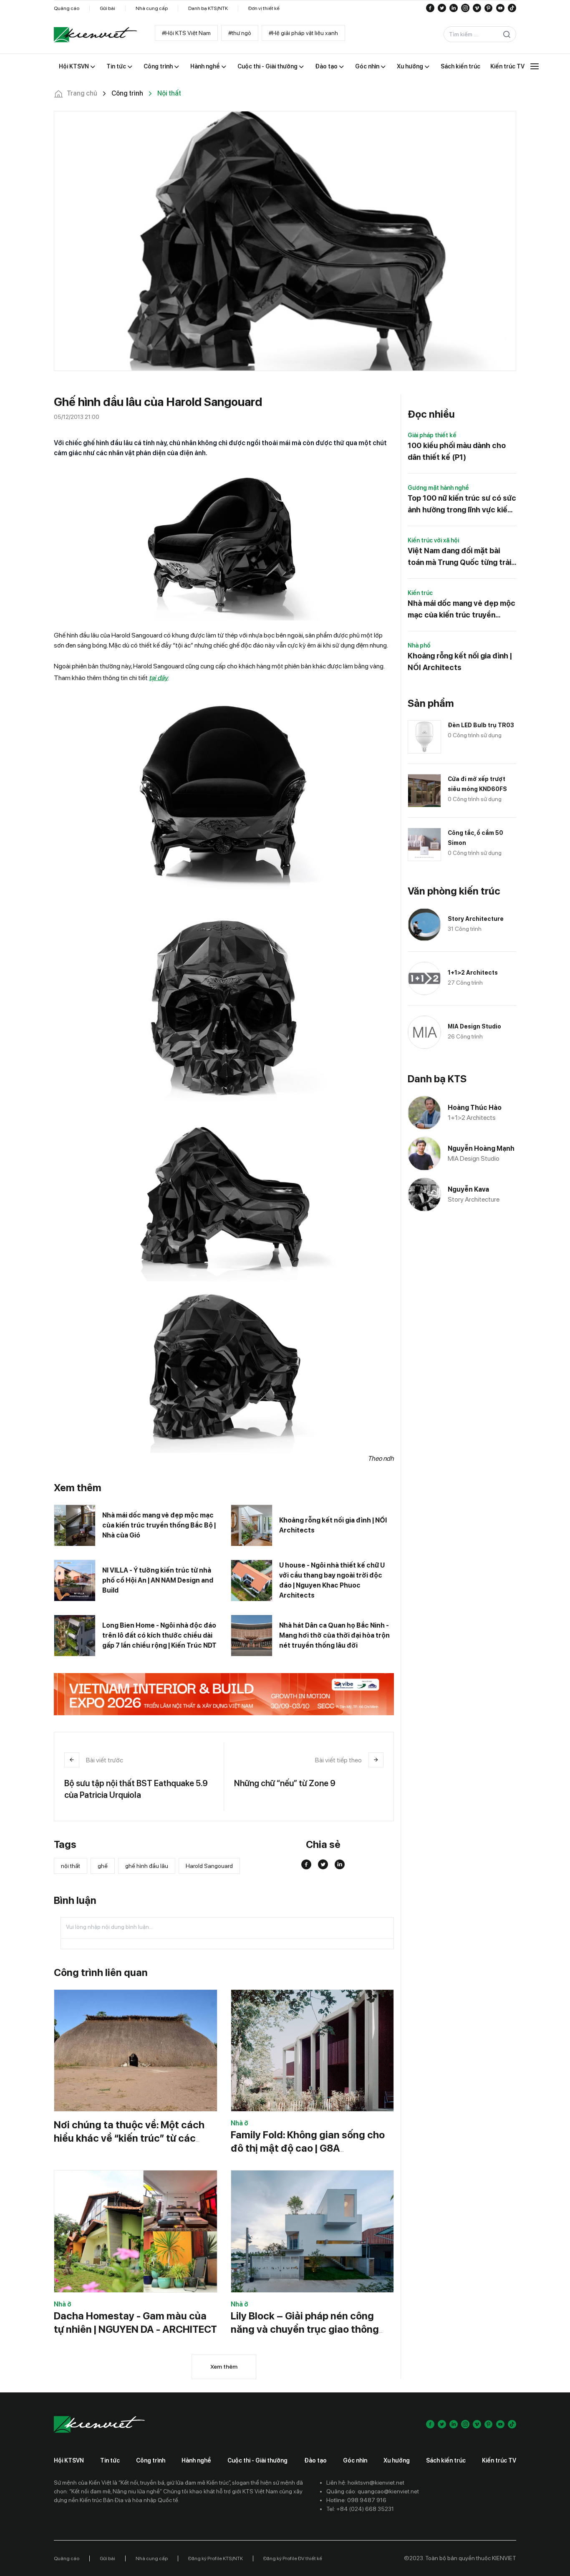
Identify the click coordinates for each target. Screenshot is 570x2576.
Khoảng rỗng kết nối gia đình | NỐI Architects (333, 1525)
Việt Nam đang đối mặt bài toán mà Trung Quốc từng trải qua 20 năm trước (459, 557)
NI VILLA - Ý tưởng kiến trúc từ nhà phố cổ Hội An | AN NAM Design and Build (158, 1580)
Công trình (151, 2460)
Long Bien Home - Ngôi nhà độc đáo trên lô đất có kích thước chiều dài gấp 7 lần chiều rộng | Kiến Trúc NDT (159, 1635)
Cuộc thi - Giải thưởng (257, 2460)
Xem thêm (224, 2367)
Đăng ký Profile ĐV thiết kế (293, 2558)
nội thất (71, 1866)
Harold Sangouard (209, 1866)
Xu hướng (397, 2460)
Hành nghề (196, 2460)
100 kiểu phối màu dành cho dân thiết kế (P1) (457, 451)
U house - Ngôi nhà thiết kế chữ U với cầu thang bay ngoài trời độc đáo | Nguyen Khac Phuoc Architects (332, 1580)
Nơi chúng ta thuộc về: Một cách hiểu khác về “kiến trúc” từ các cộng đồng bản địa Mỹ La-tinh (129, 2138)
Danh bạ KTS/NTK (208, 8)
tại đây (158, 678)
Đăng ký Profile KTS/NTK (216, 2558)
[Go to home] (96, 35)
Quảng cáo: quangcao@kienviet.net (373, 2491)
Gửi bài (107, 8)
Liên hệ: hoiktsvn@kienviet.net (365, 2483)
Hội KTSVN (69, 2460)
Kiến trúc (420, 593)
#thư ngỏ (240, 33)
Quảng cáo (67, 8)
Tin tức (110, 2460)
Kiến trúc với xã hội (433, 540)
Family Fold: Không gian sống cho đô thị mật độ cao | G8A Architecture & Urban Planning (308, 2148)
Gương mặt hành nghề (438, 488)
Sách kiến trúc (446, 2460)
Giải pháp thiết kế (432, 435)
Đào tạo (315, 2460)
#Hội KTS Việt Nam (186, 33)
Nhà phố (419, 645)
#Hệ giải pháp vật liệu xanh (303, 33)
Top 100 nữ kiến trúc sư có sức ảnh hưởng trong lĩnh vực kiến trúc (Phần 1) (462, 505)
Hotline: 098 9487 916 (356, 2500)
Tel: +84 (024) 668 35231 (360, 2509)
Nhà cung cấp (152, 8)
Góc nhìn (355, 2460)
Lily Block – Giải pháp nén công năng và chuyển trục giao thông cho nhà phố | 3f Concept (305, 2329)
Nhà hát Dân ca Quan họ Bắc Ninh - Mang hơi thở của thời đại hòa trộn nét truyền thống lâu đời (334, 1635)
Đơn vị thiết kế (264, 8)
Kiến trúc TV (499, 2460)
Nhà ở (240, 2123)
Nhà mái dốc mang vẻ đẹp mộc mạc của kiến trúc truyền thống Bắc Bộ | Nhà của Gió (159, 1525)
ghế (103, 1866)
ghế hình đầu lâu (147, 1866)
